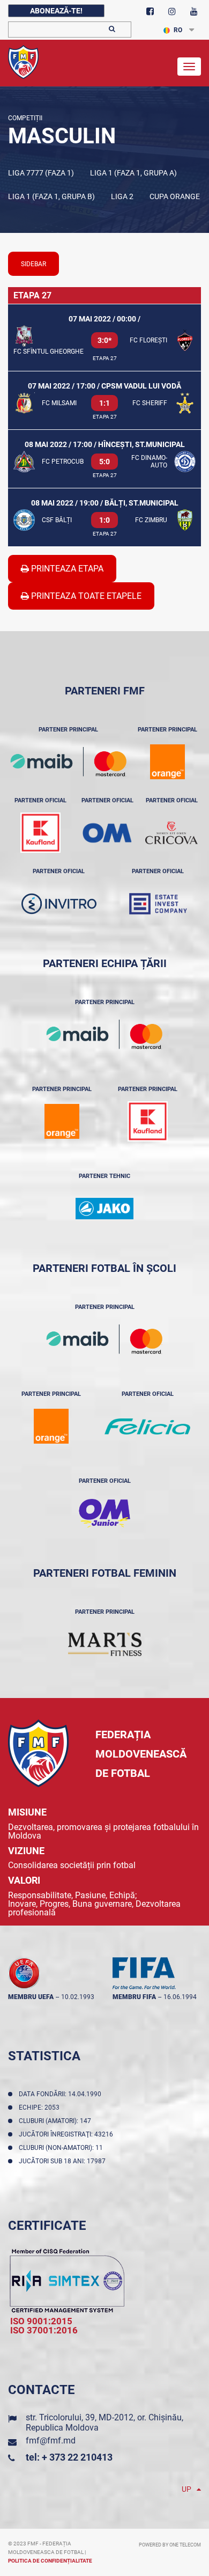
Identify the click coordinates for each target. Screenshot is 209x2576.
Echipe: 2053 (41, 2107)
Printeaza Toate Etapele (85, 596)
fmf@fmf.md (51, 2440)
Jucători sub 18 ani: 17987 (64, 2161)
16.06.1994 (180, 1997)
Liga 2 (122, 196)
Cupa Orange (175, 196)
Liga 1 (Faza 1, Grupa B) (51, 196)
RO (178, 30)
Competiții (25, 118)
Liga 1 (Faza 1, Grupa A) (133, 173)
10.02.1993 (78, 1997)
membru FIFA (134, 1997)
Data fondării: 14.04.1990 (62, 2094)
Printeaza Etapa (66, 569)
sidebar (33, 264)
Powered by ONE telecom (170, 2545)
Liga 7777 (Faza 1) (41, 173)
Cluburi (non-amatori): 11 (62, 2148)
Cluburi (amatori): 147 (57, 2121)
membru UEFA (31, 1997)
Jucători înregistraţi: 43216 (68, 2134)
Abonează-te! (56, 11)
